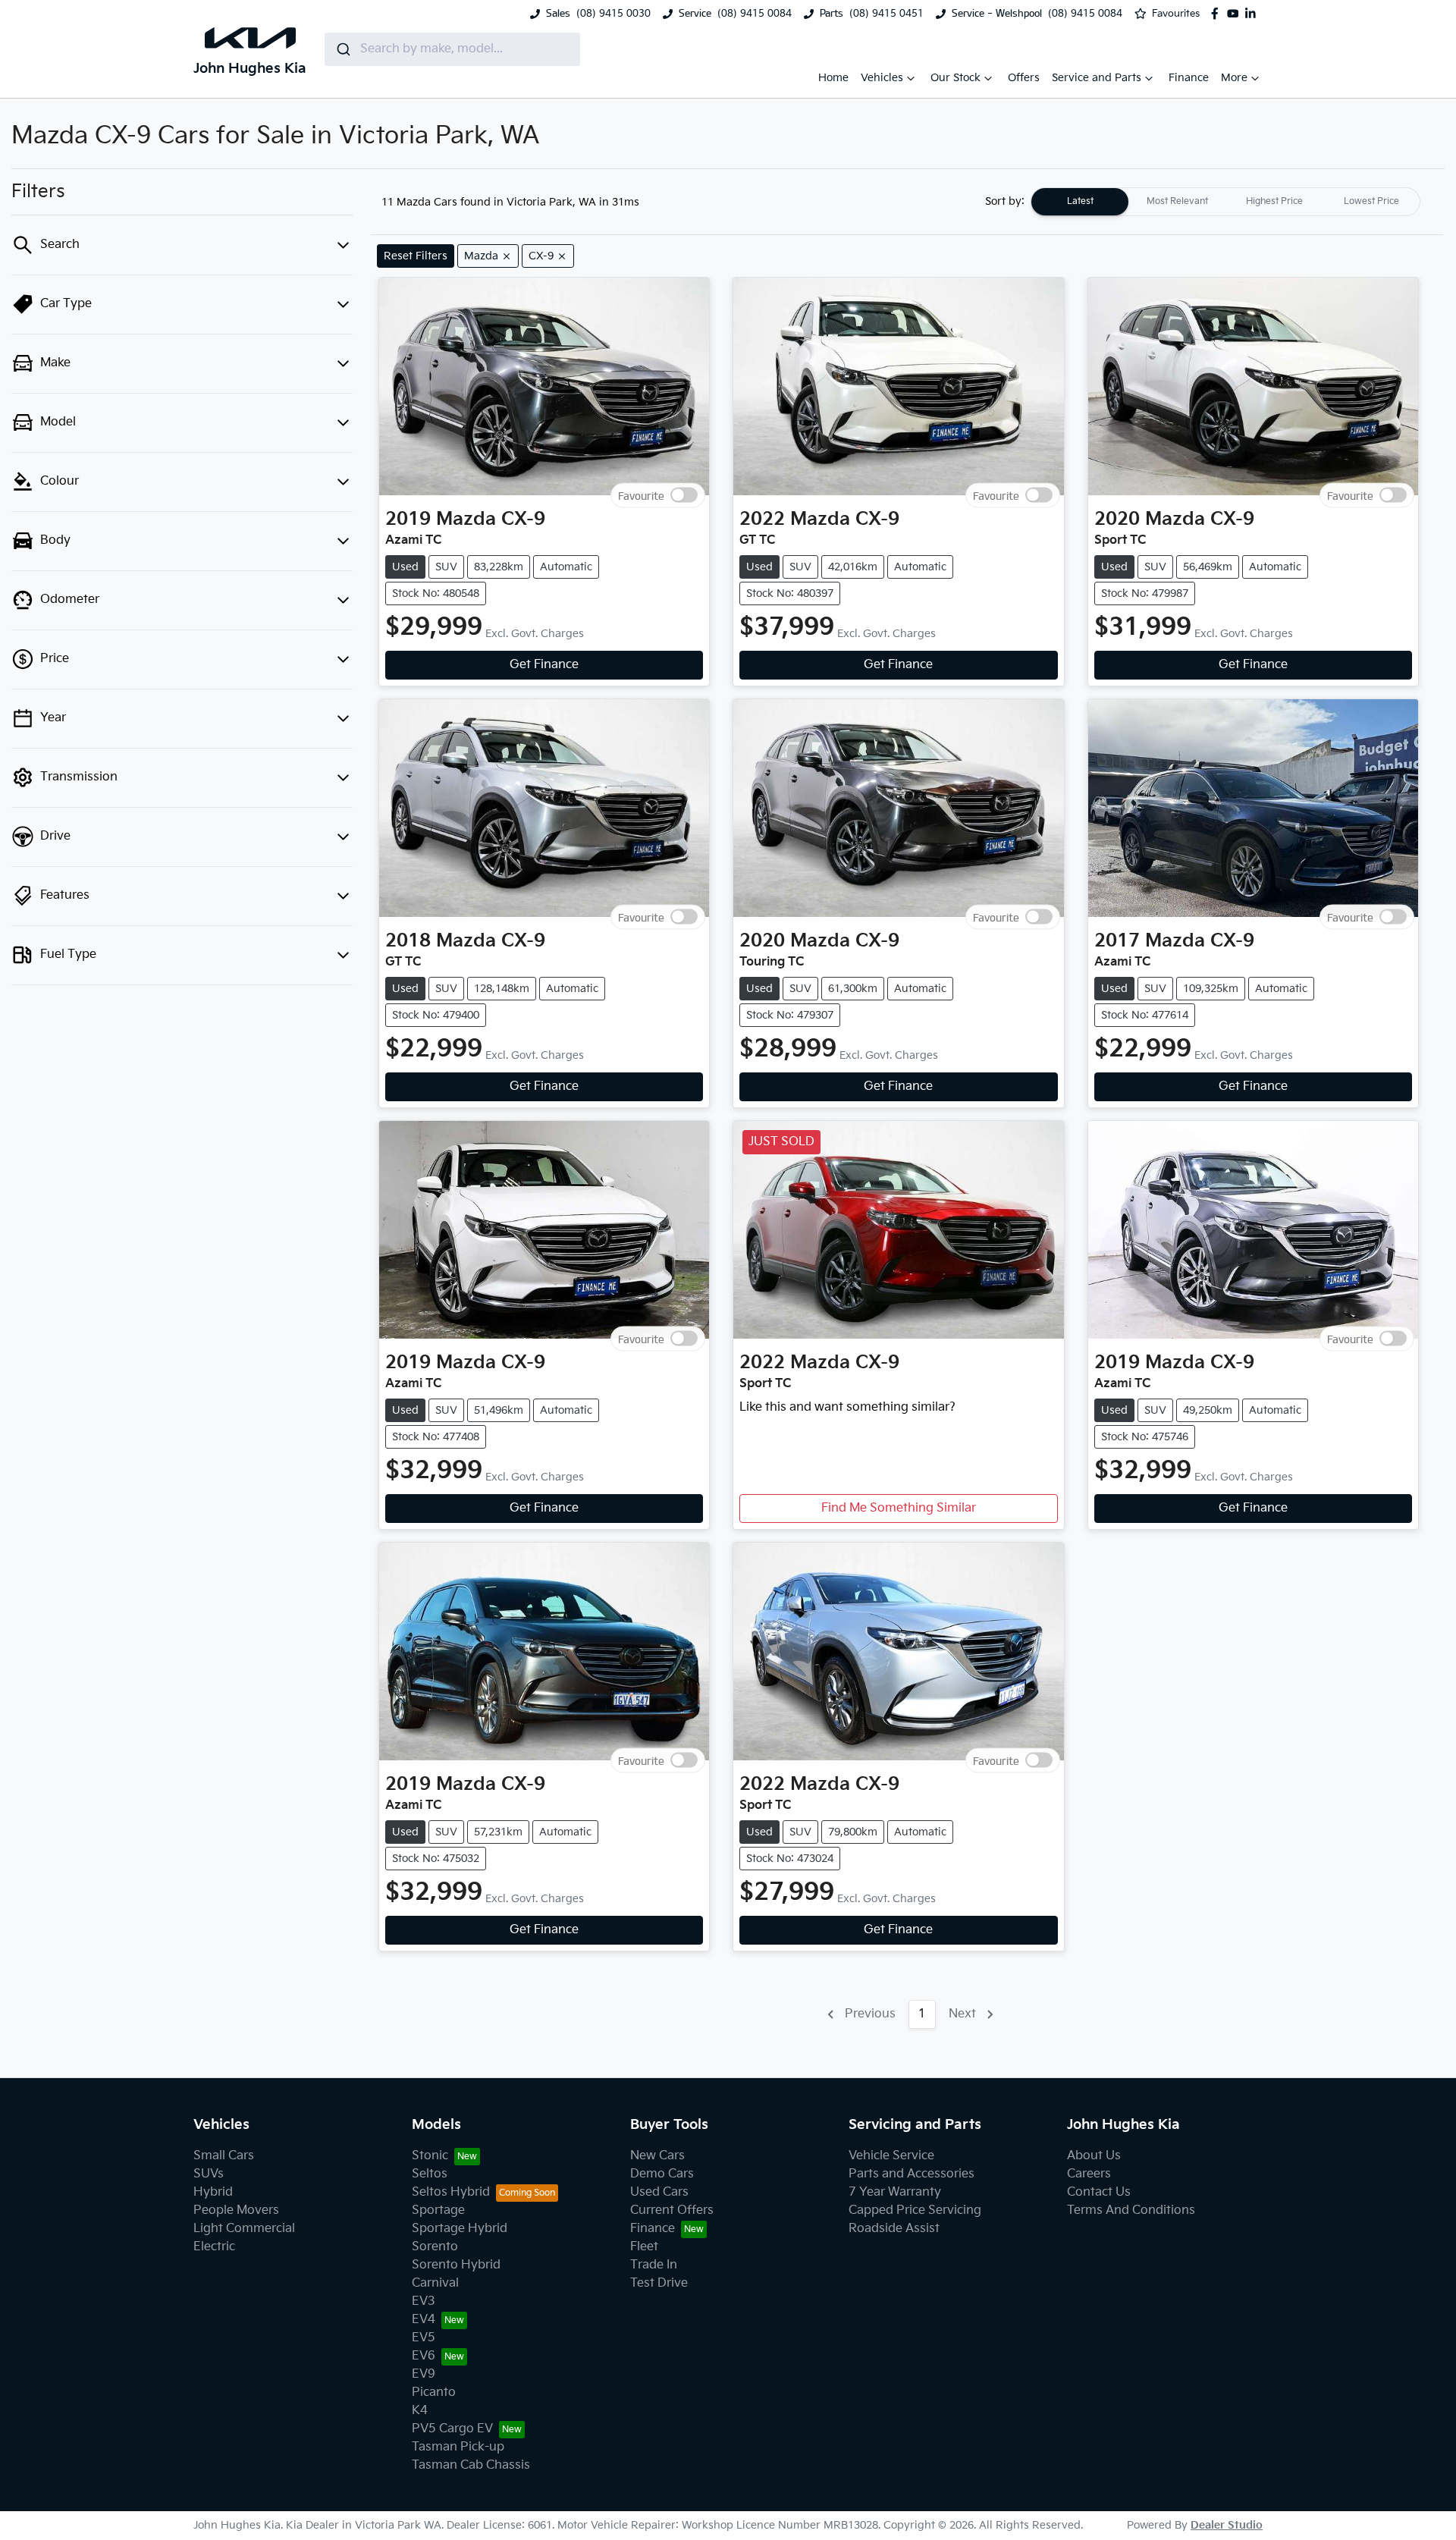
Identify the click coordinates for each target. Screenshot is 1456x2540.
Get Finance (544, 665)
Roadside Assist (894, 2229)
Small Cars (224, 2156)
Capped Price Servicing (915, 2210)
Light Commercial (244, 2229)
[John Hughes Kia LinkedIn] (1254, 14)
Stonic (430, 2156)
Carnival (435, 2283)
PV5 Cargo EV (452, 2429)
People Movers (236, 2210)
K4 (420, 2411)
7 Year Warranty (895, 2192)
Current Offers (672, 2210)
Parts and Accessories (912, 2174)
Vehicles (882, 78)
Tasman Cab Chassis (471, 2465)
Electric (214, 2247)
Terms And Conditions (1131, 2210)
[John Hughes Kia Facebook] (1218, 14)
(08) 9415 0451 (886, 14)
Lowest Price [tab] (1371, 201)
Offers (1024, 78)
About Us (1094, 2156)
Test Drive (659, 2283)
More (1234, 78)
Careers (1089, 2174)
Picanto (434, 2392)
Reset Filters (416, 256)
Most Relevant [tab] (1177, 201)
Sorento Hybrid (456, 2265)
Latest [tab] (1080, 201)
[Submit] (342, 49)
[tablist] (1225, 202)
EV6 (424, 2356)
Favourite (641, 496)
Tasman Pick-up (458, 2447)
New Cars (657, 2156)
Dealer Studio (1227, 2525)
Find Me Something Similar (899, 1508)
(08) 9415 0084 (755, 14)
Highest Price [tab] (1274, 201)
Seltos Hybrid (451, 2192)
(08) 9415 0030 (613, 14)
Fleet (644, 2247)
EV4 (424, 2320)
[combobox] (452, 49)
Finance (1189, 78)
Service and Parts (1097, 78)
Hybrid (213, 2192)
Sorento (435, 2247)
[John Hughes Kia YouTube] (1236, 14)
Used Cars (659, 2192)
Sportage (438, 2210)
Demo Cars (662, 2174)
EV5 (424, 2338)
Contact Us (1099, 2192)
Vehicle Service (891, 2156)
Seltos (430, 2174)
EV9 (424, 2374)
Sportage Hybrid (460, 2229)
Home (833, 78)
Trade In (654, 2265)
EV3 (424, 2301)
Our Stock (955, 78)
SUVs (209, 2174)
